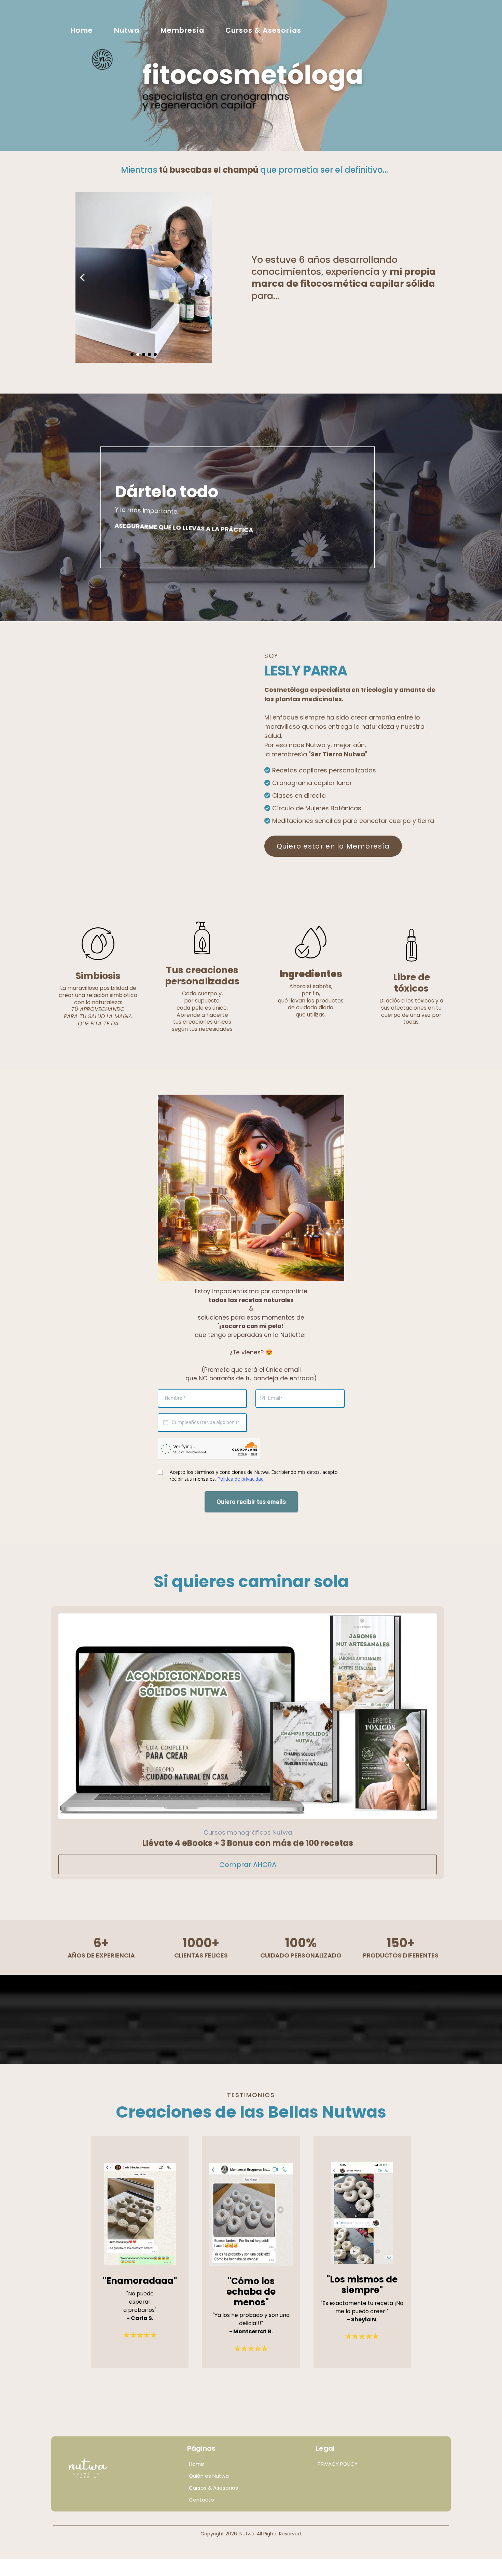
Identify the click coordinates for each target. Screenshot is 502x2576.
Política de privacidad (240, 1479)
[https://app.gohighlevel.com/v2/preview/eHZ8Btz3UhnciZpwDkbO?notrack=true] (122, 2470)
